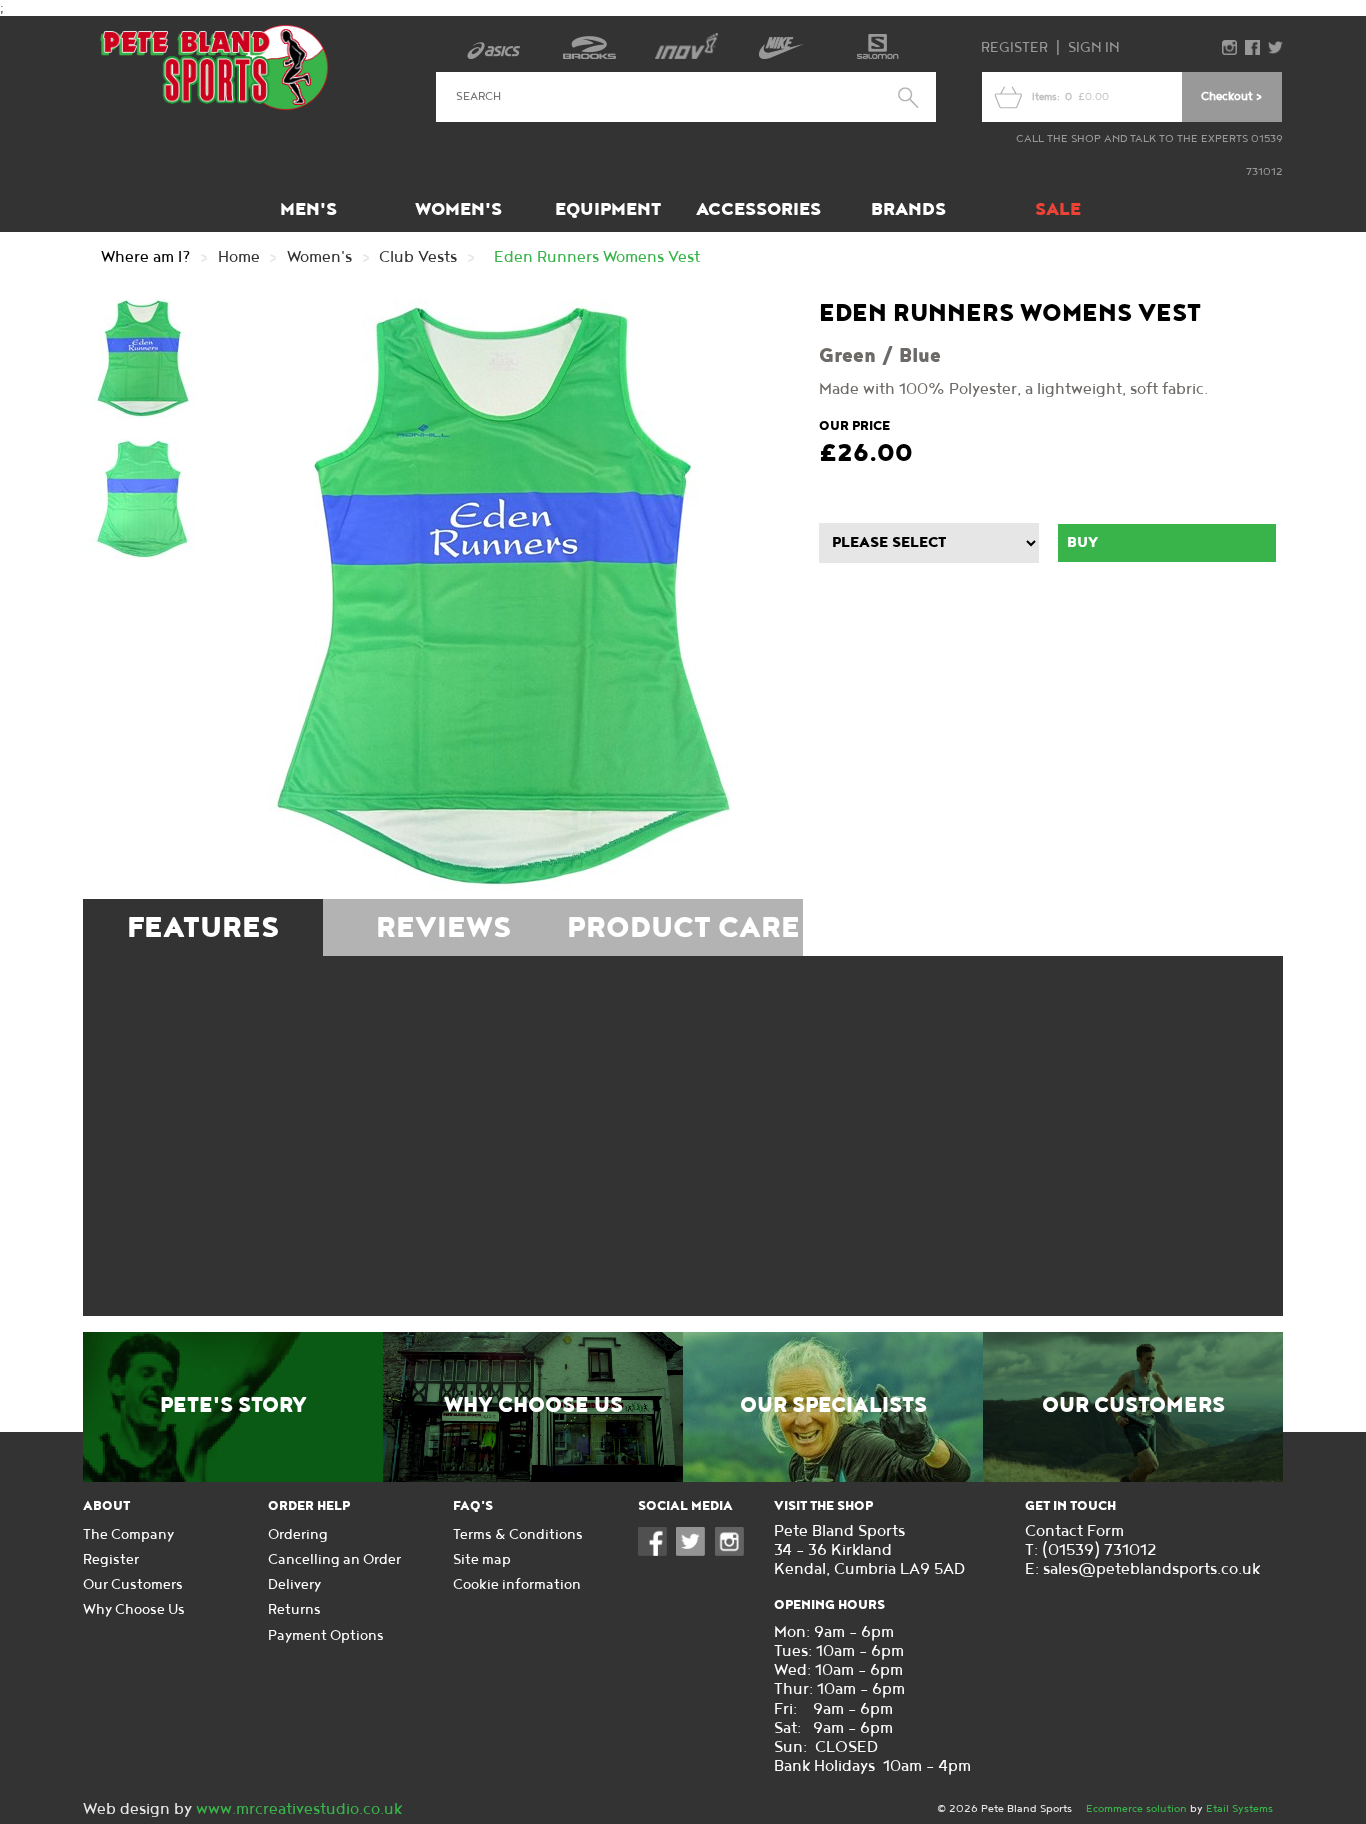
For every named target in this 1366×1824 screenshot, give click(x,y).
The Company (128, 1534)
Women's (458, 209)
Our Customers (1133, 1406)
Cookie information (517, 1584)
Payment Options (326, 1635)
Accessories (758, 209)
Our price (854, 426)
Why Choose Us (533, 1406)
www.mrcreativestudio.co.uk (299, 1809)
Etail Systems (1239, 1808)
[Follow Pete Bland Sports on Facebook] (657, 1551)
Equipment (608, 209)
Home (239, 257)
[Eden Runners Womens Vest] (503, 599)
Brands (908, 209)
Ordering (298, 1534)
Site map (482, 1559)
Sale (1058, 209)
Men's (308, 209)
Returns (294, 1609)
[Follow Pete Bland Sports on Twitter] (695, 1551)
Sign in (1094, 47)
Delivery (294, 1584)
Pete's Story (233, 1406)
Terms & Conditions (518, 1534)
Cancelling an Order (334, 1559)
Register (1014, 47)
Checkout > (1231, 96)
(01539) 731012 (1099, 1550)
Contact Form (1074, 1531)
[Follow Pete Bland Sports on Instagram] (734, 1551)
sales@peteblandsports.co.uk (1151, 1569)
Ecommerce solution (1136, 1808)
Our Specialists (833, 1406)
